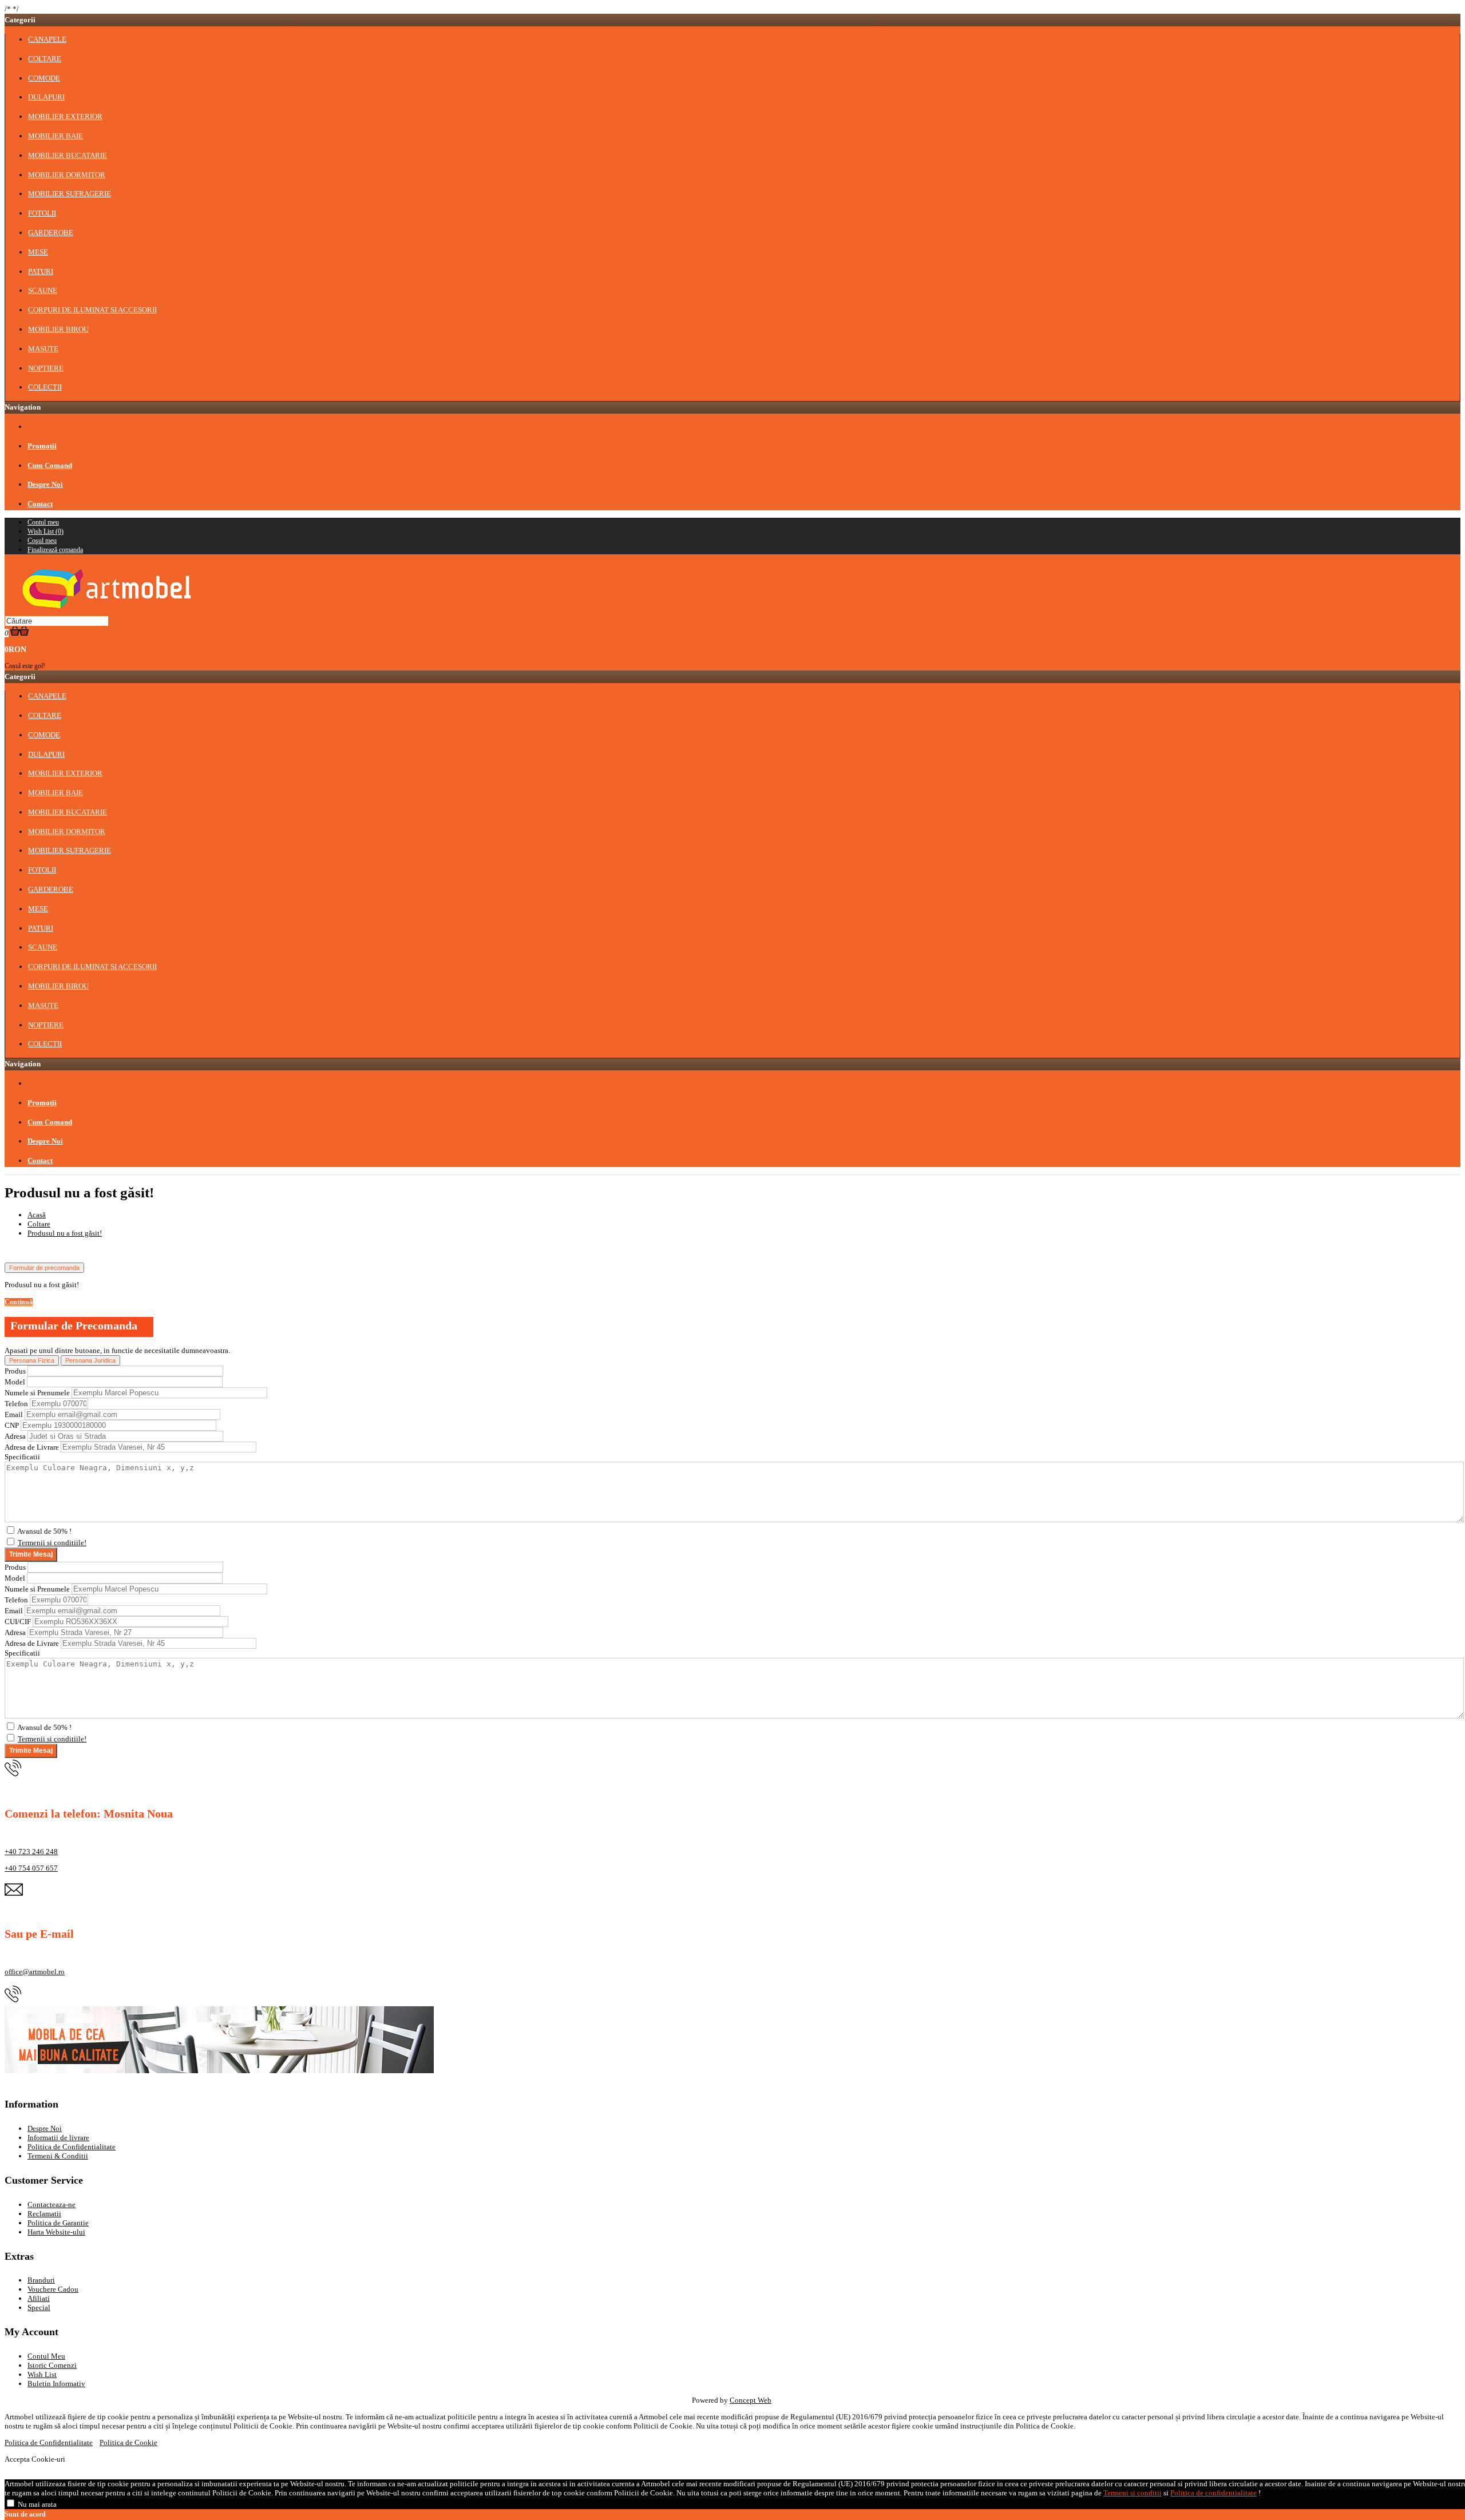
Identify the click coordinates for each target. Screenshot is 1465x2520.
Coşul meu (42, 541)
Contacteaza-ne (52, 2204)
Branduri (41, 2280)
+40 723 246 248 (31, 1852)
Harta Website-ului (56, 2232)
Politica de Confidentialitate (72, 2147)
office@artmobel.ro (35, 1972)
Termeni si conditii (1133, 2493)
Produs (15, 1371)
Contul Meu (46, 2356)
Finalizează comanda (55, 550)
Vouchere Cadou (53, 2289)
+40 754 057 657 (31, 1868)
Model (15, 1382)
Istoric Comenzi (52, 2365)
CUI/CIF (18, 1622)
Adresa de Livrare (32, 1447)
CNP (12, 1425)
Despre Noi (45, 2128)
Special (39, 2307)
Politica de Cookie (128, 2442)
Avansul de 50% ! (44, 1531)
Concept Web (751, 2400)
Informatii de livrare (58, 2138)
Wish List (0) (45, 531)
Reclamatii (44, 2214)
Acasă (37, 1215)
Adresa (15, 1436)
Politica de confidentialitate (1213, 2493)
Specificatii (22, 1457)
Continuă (19, 1302)
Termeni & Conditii (58, 2156)
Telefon (16, 1404)
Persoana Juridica (90, 1360)
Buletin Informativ (56, 2384)
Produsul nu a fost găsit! (65, 1233)
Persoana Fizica (32, 1360)
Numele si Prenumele (37, 1393)
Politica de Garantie (58, 2223)
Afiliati (39, 2298)
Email (14, 1414)
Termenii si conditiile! (52, 1543)
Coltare (39, 1224)
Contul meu (43, 522)
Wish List (42, 2374)
